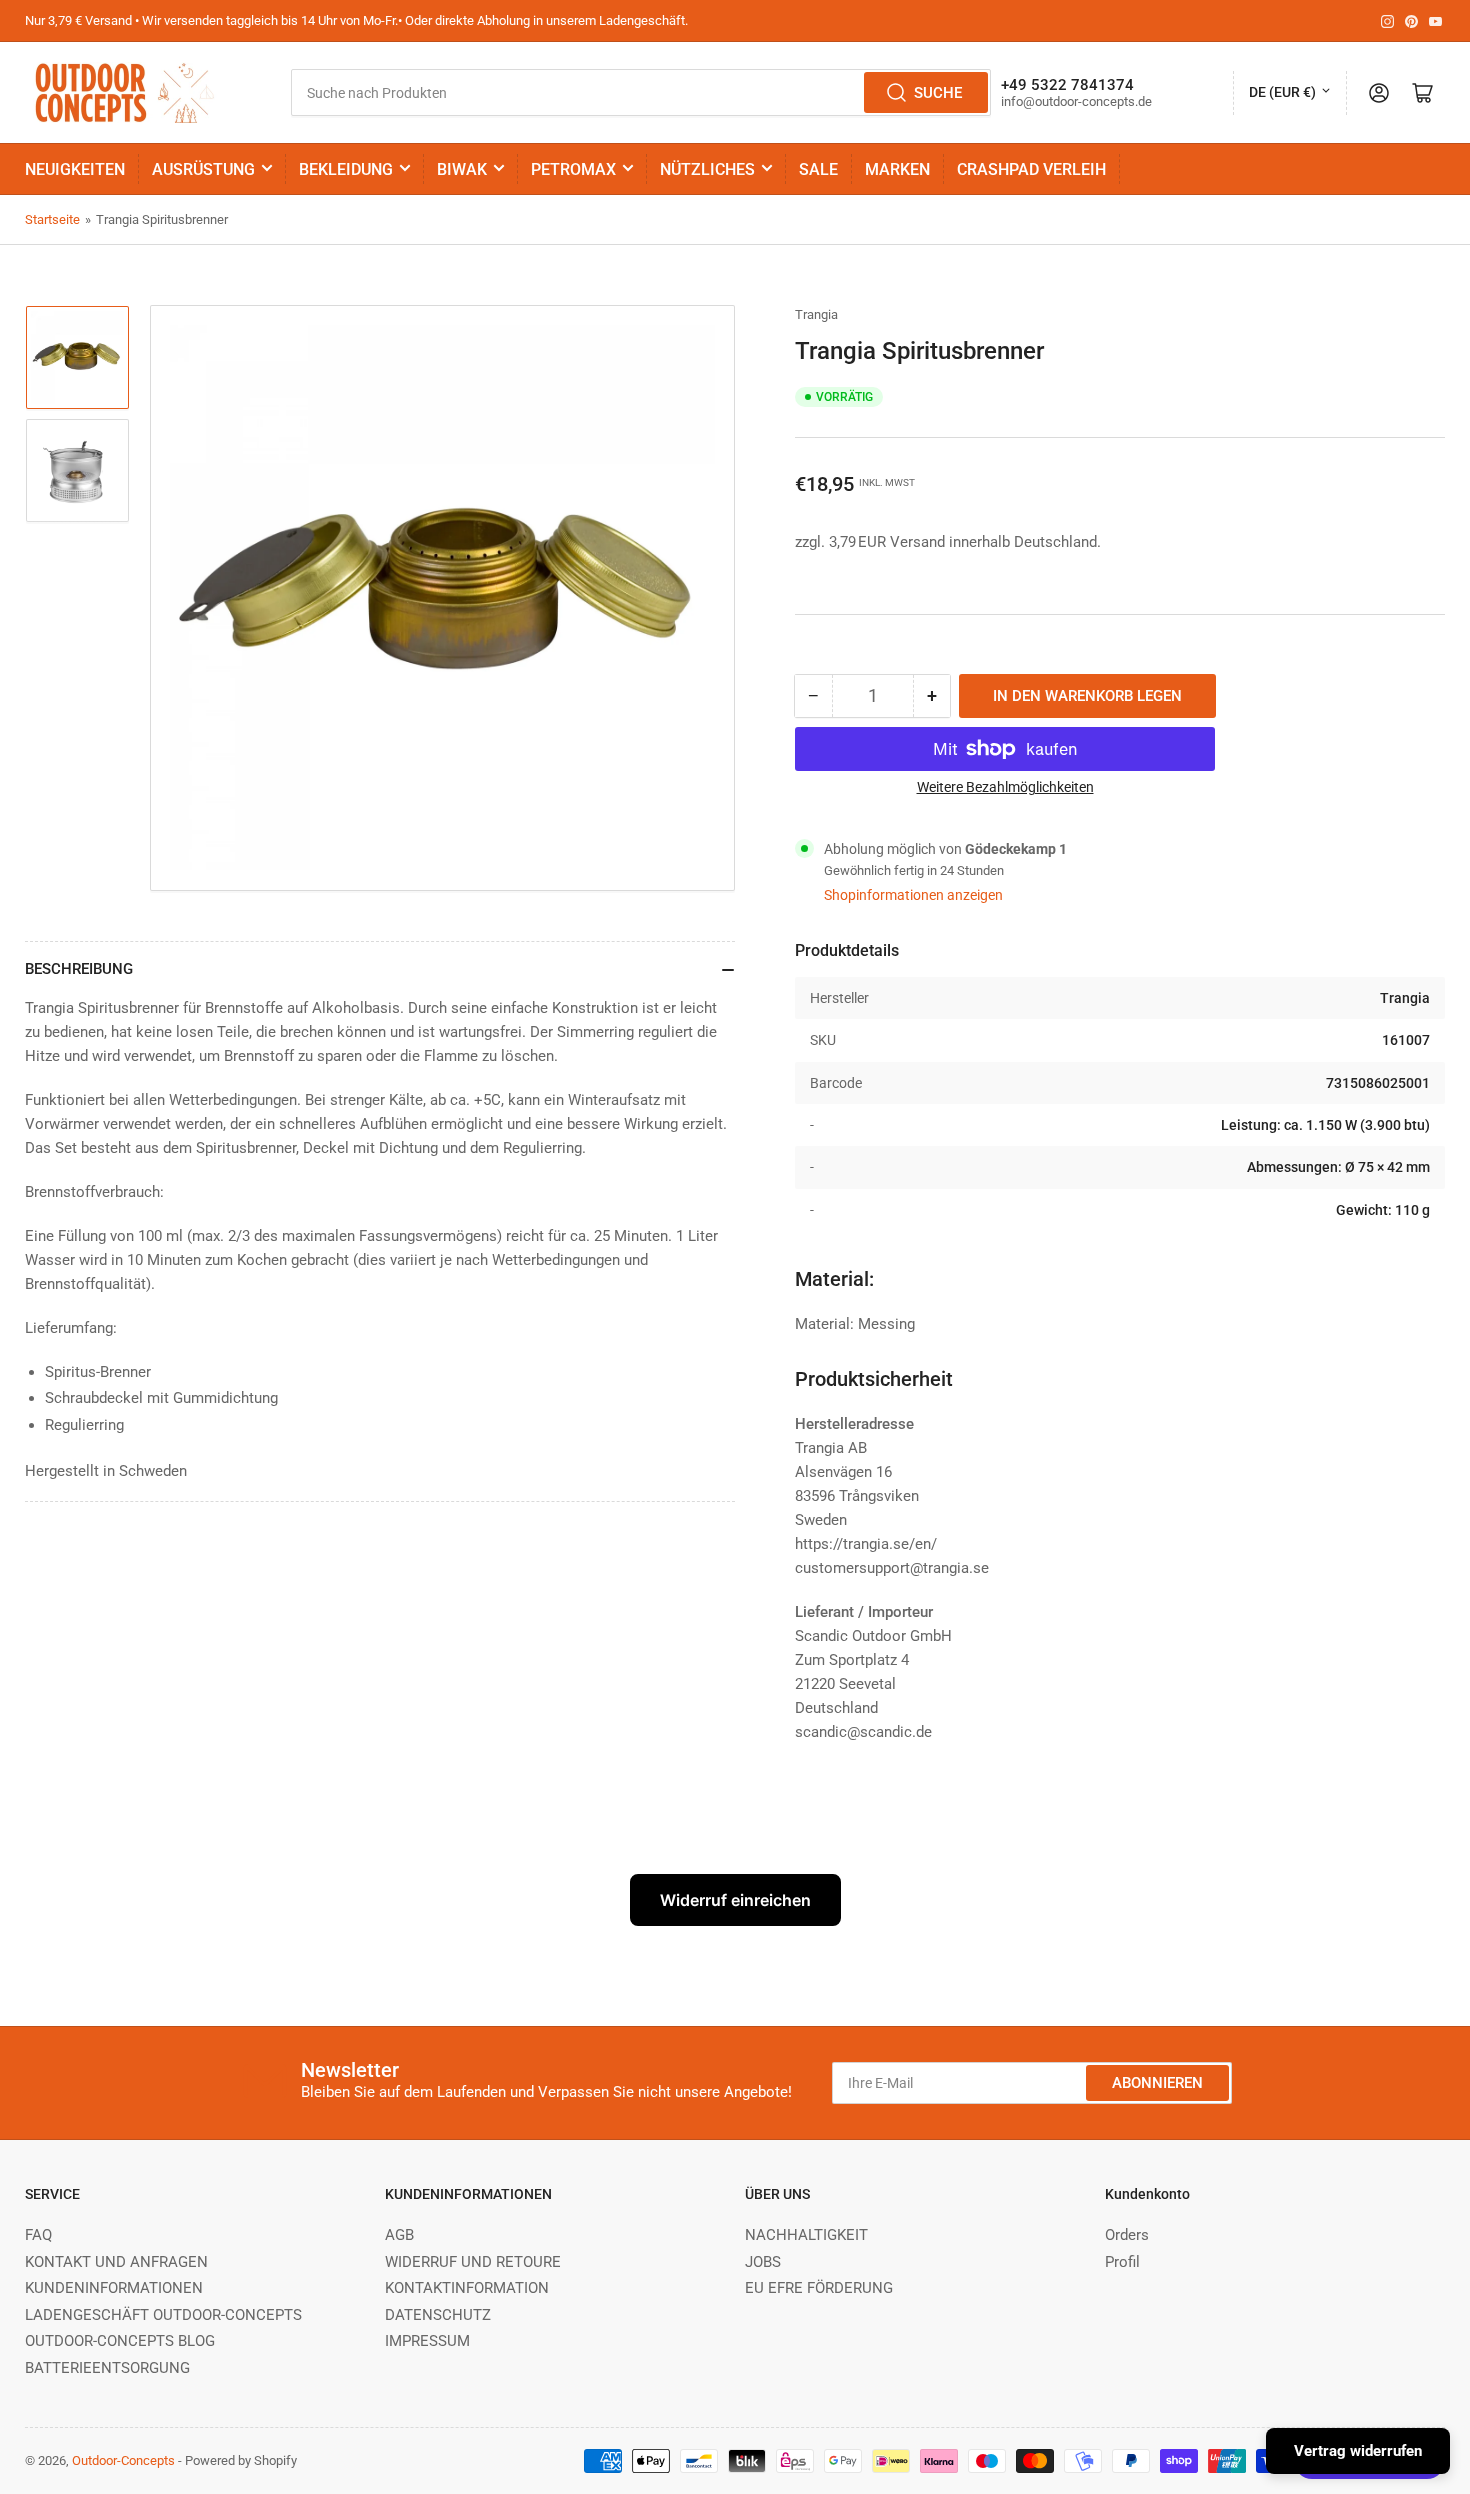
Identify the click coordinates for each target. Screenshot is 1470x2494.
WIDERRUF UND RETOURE (473, 2262)
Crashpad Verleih (1031, 169)
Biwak (462, 169)
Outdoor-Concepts (123, 2460)
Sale (818, 169)
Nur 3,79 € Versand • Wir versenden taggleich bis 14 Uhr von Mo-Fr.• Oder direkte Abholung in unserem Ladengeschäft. (356, 20)
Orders (1127, 2235)
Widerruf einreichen (735, 1900)
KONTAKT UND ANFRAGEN (116, 2262)
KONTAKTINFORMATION (467, 2288)
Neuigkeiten (75, 169)
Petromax (573, 169)
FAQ (38, 2235)
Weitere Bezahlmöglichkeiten (1005, 787)
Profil (1122, 2262)
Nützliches (707, 169)
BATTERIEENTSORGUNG (107, 2368)
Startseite (52, 219)
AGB (399, 2235)
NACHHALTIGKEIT (806, 2235)
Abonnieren (1157, 2083)
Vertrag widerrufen (1358, 2451)
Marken (897, 169)
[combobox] (640, 92)
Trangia (816, 314)
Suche (938, 93)
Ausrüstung (203, 169)
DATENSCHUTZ (438, 2315)
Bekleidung (346, 169)
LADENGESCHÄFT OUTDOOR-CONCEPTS (163, 2315)
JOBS (763, 2262)
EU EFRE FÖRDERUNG (819, 2288)
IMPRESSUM (427, 2341)
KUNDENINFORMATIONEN (114, 2288)
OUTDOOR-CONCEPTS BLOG (120, 2341)
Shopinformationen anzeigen (913, 895)
